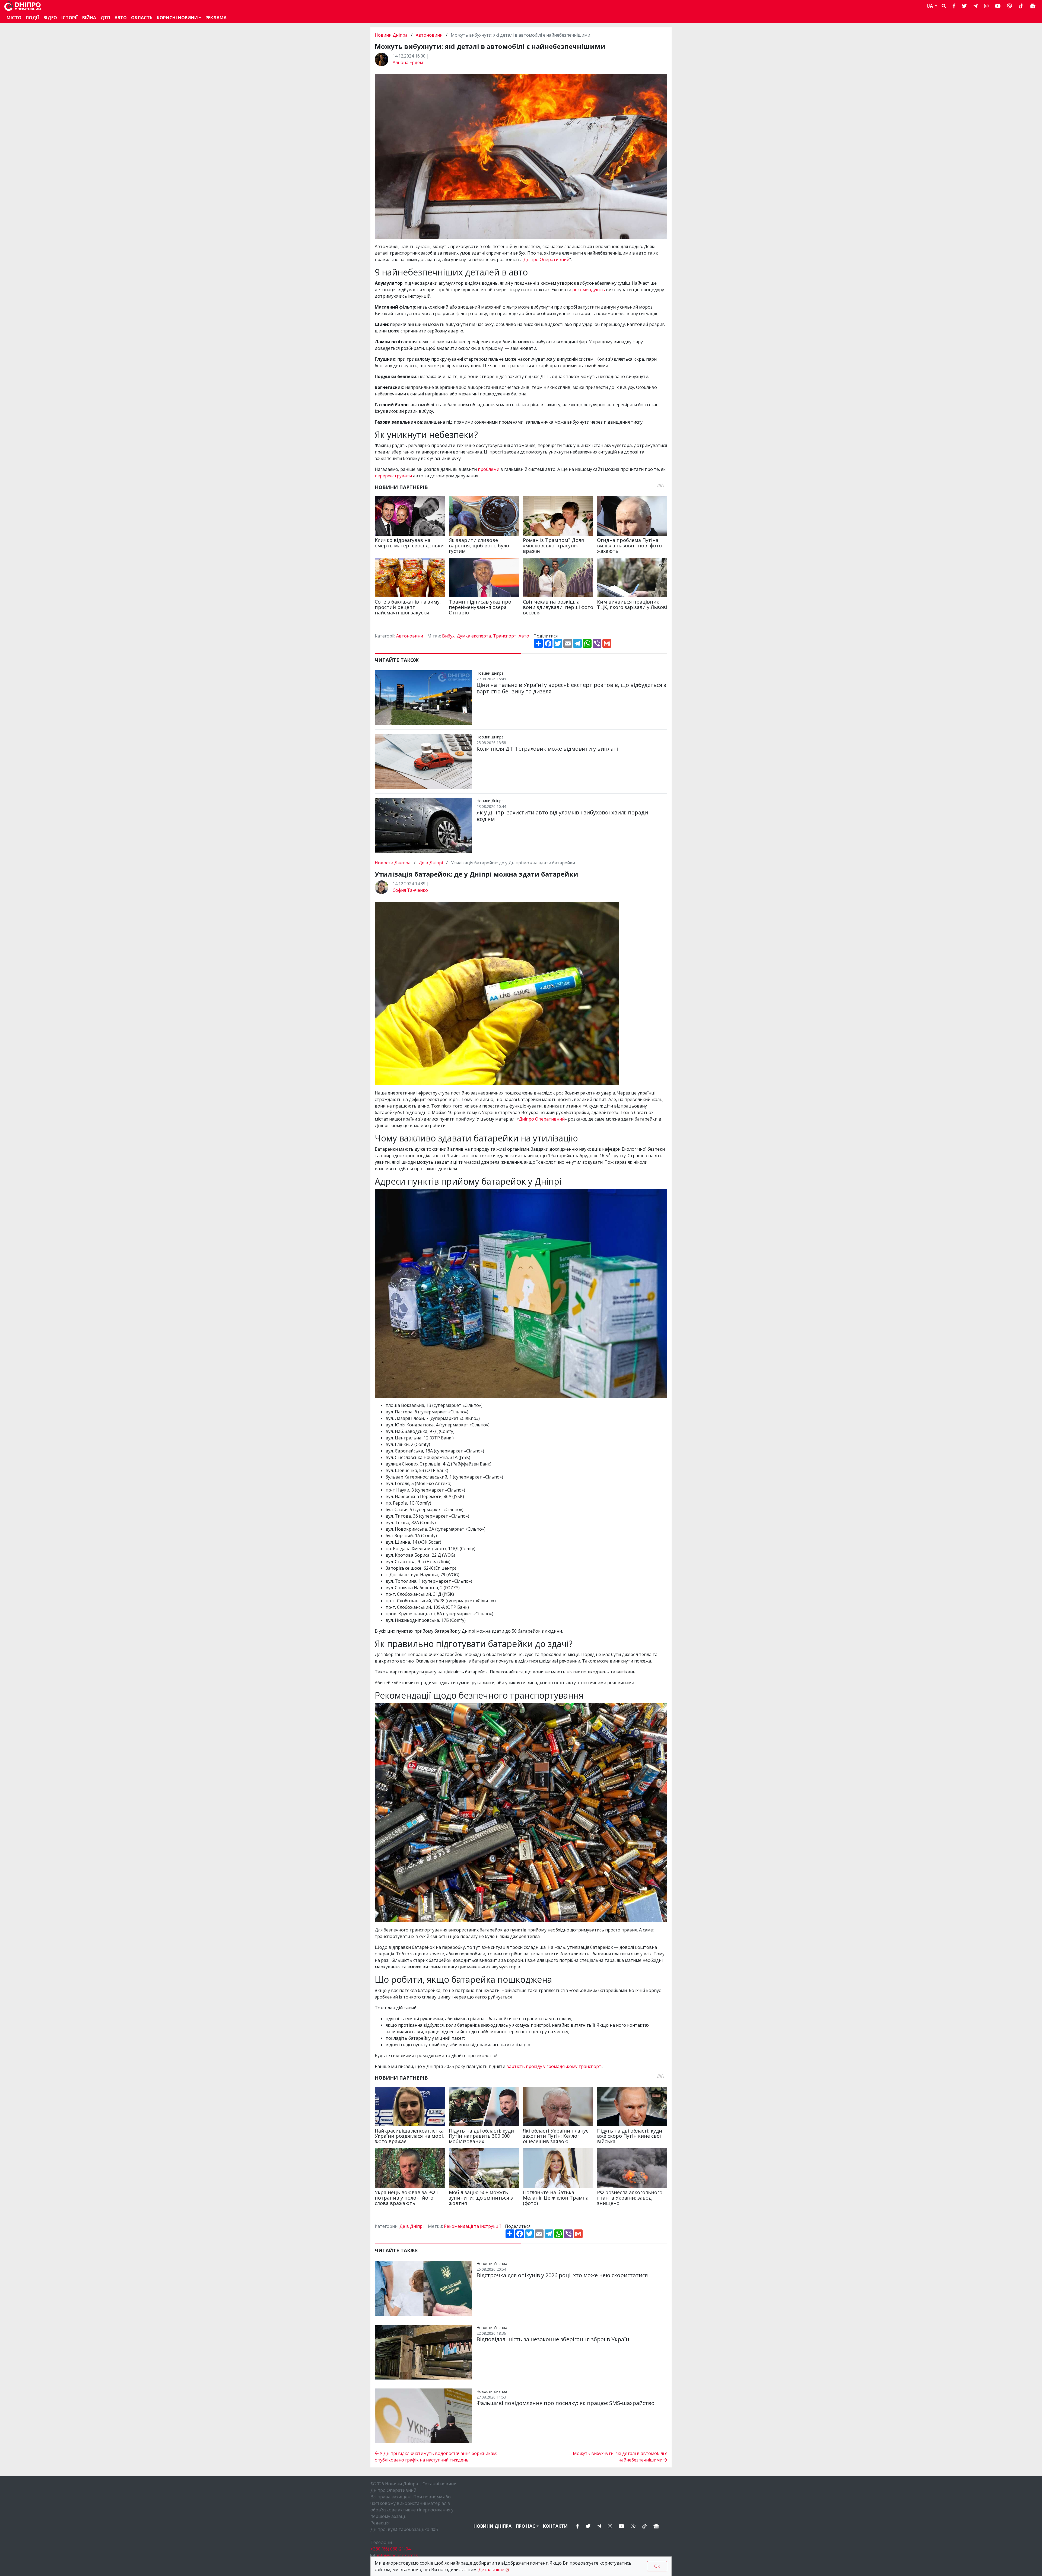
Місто (14, 18)
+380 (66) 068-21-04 (390, 2549)
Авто (524, 636)
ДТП (105, 18)
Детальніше (491, 2569)
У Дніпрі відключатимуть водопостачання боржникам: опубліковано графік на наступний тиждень (436, 2457)
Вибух (448, 636)
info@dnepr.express (397, 2555)
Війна (89, 18)
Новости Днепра (393, 863)
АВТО (121, 18)
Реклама (216, 18)
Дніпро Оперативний (546, 259)
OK (657, 2566)
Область (142, 18)
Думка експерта (474, 636)
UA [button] (930, 6)
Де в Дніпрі (431, 863)
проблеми (489, 469)
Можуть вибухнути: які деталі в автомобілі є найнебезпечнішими (620, 2457)
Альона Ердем (408, 62)
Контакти (555, 2526)
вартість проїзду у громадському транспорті (554, 2066)
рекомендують (589, 290)
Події (32, 18)
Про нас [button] (526, 2526)
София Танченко (410, 890)
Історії (70, 18)
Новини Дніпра (392, 35)
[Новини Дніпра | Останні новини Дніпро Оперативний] (23, 6)
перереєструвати (394, 476)
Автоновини (429, 35)
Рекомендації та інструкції (472, 2226)
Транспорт (505, 636)
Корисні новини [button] (177, 18)
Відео (50, 18)
